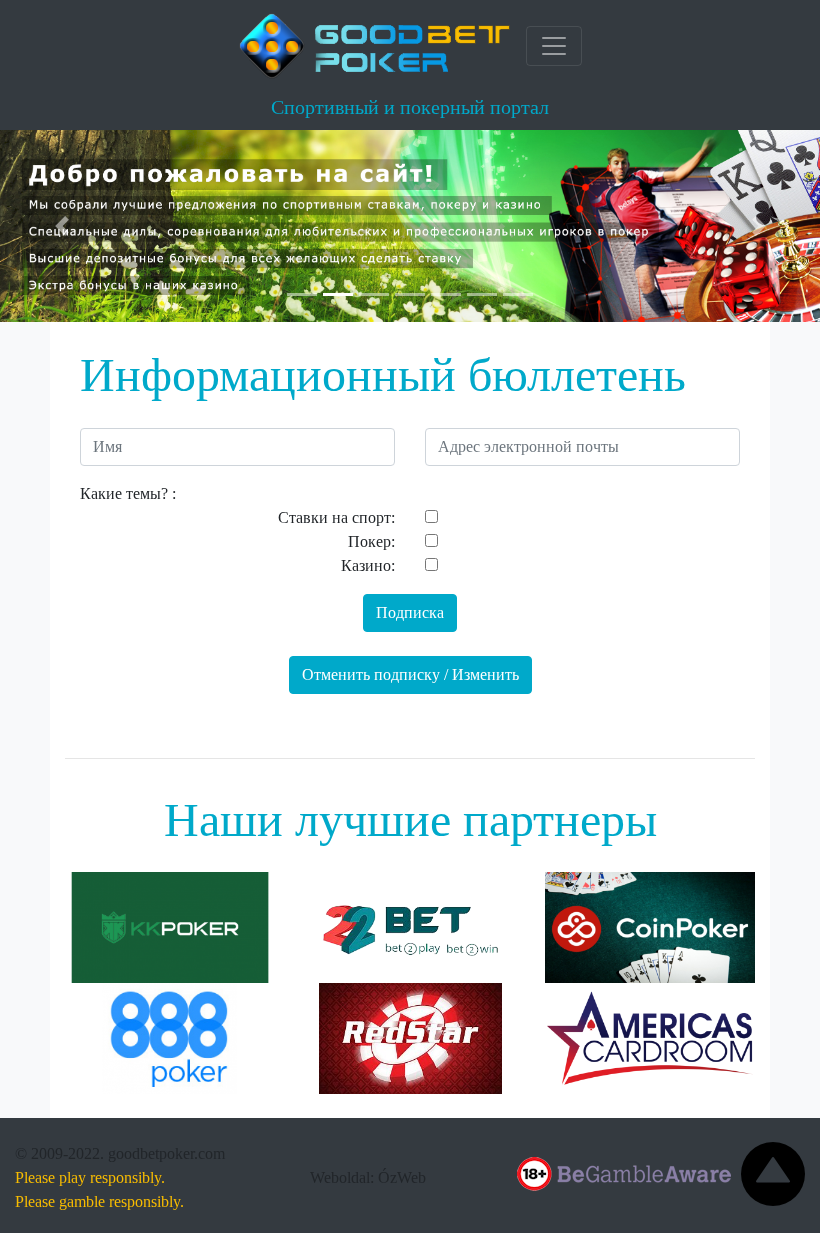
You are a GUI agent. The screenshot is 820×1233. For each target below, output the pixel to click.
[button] (61, 226)
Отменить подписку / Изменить (410, 674)
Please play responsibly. (90, 1177)
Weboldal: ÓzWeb (368, 1177)
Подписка (410, 612)
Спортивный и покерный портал (410, 107)
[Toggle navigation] (554, 46)
